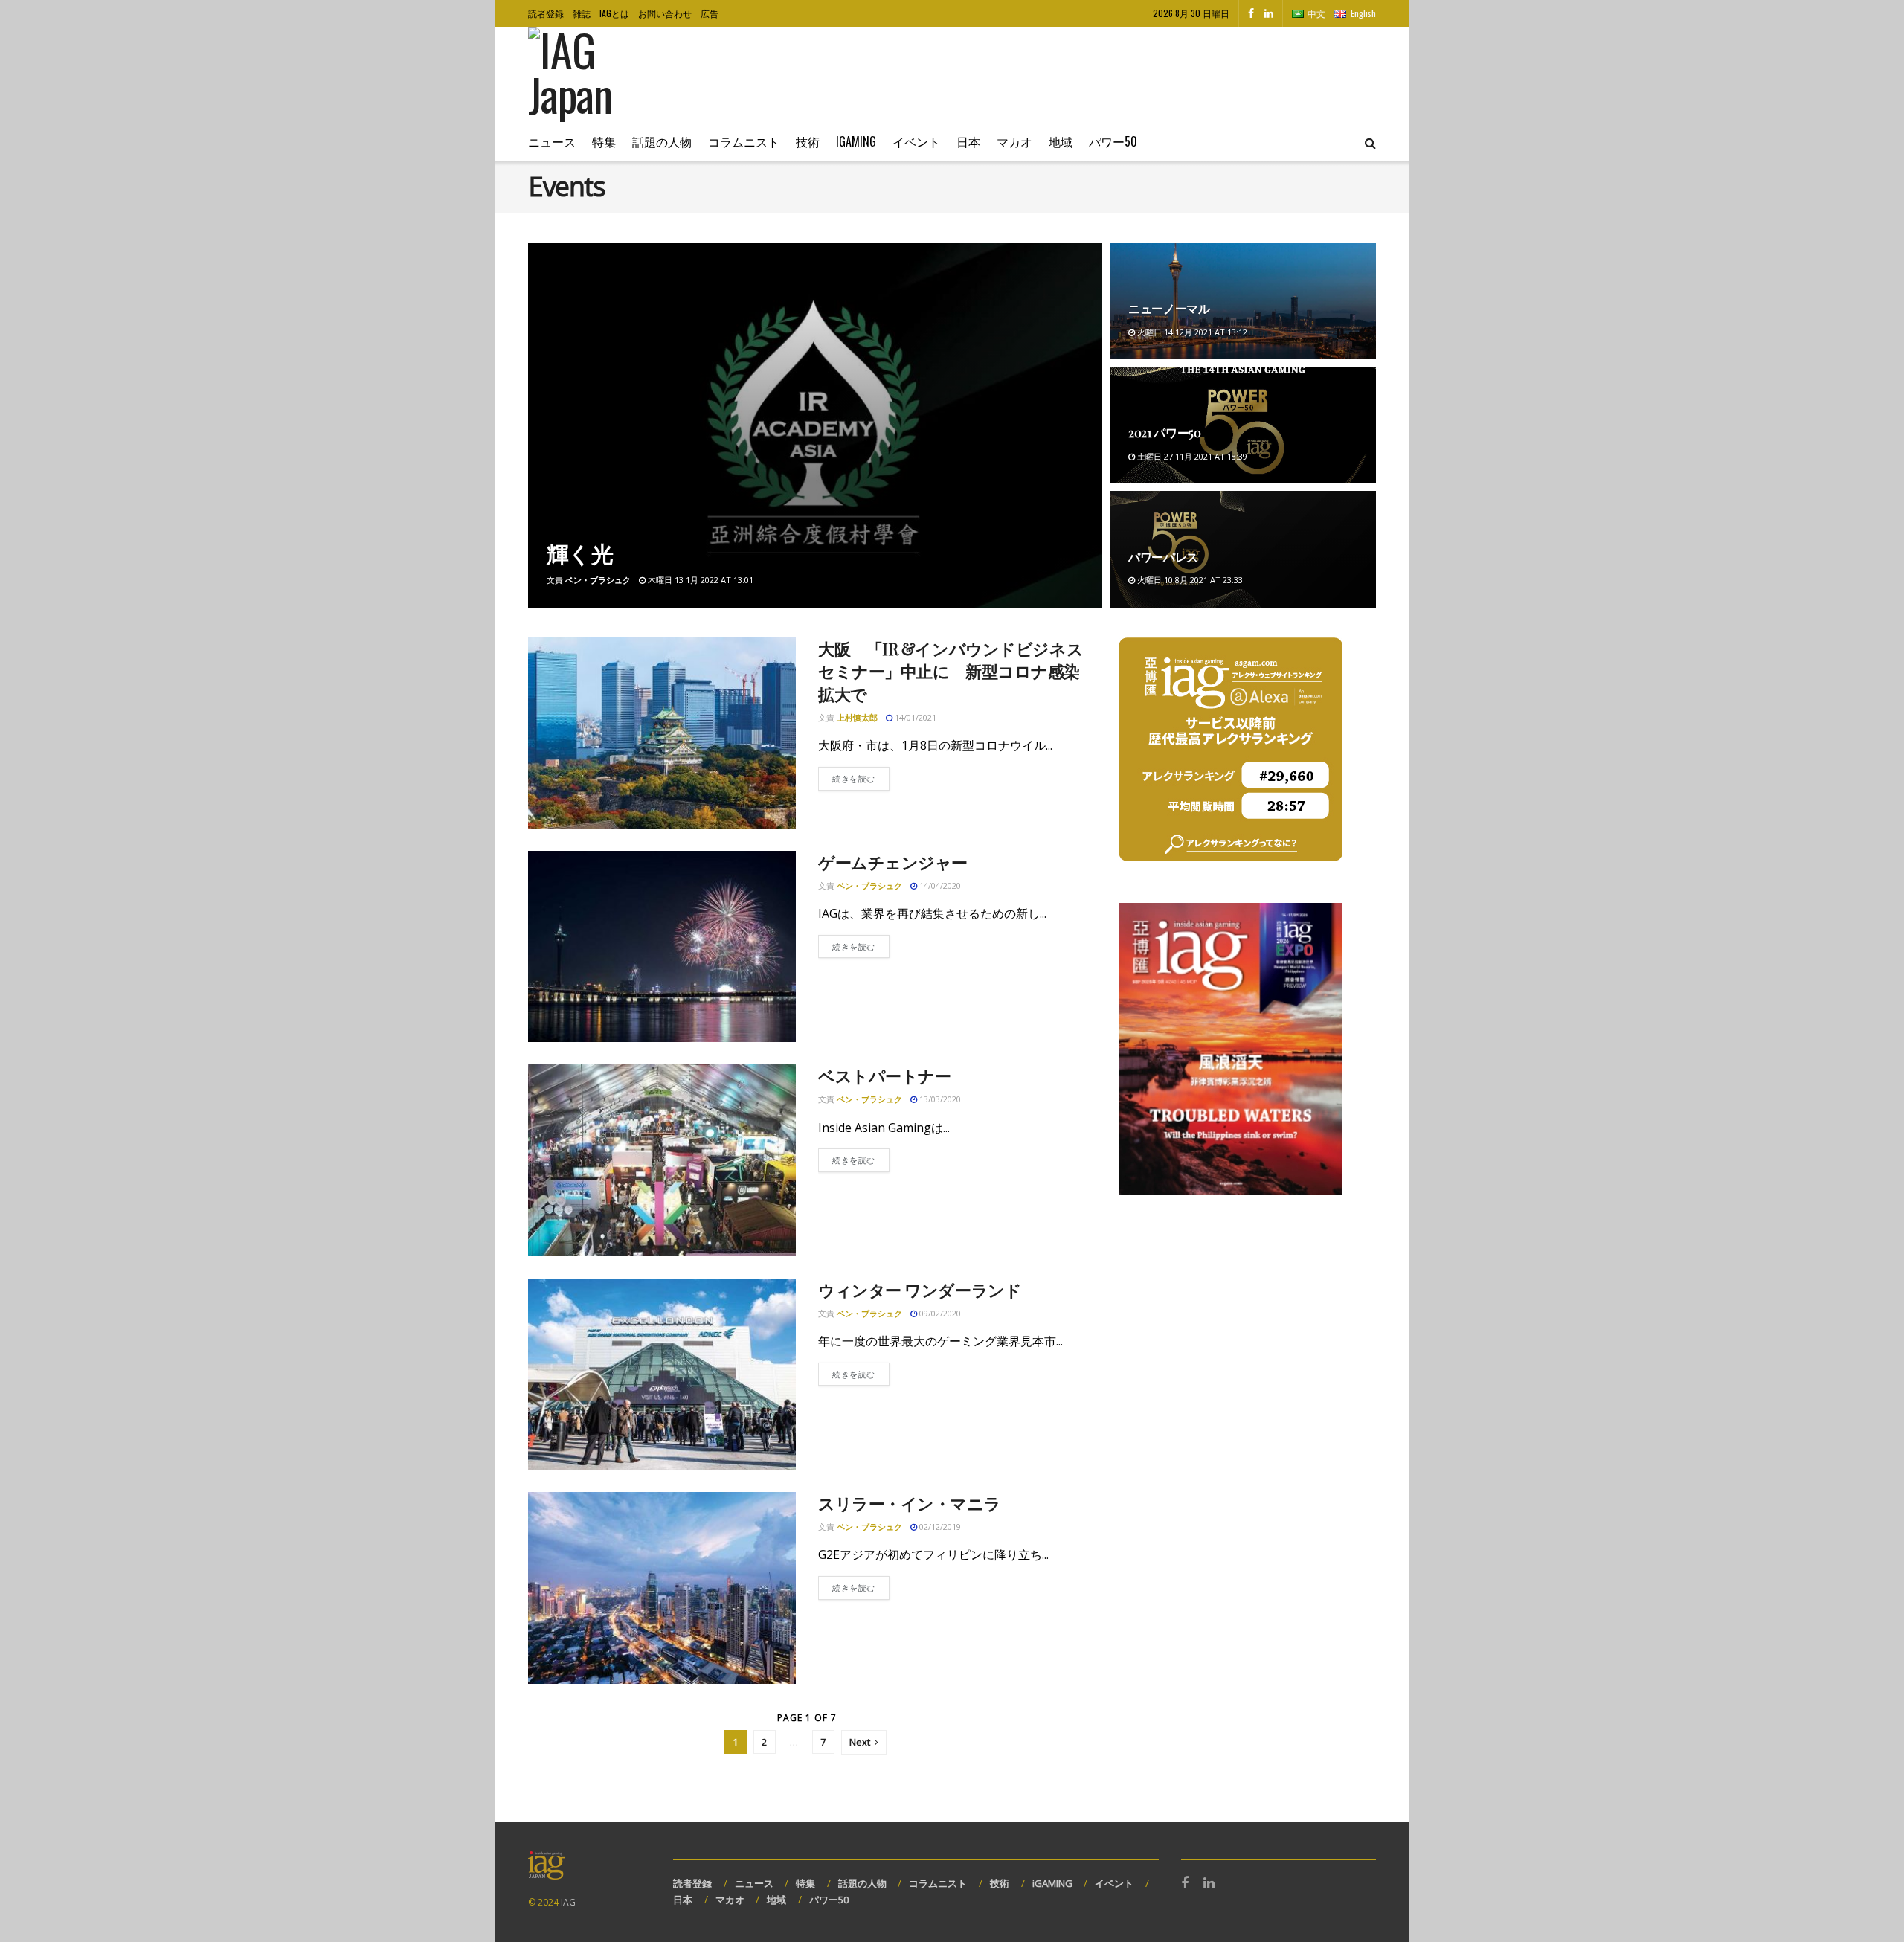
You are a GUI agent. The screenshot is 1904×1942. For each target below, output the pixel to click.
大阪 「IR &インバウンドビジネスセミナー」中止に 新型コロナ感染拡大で (951, 672)
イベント (916, 141)
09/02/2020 (939, 1313)
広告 (710, 13)
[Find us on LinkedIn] (1269, 13)
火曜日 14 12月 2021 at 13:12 (1191, 332)
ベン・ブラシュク (598, 580)
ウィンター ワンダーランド (920, 1290)
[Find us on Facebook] (1251, 13)
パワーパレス (1163, 557)
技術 (808, 141)
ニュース (552, 141)
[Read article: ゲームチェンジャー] (662, 946)
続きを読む (861, 778)
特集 (604, 141)
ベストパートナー (884, 1076)
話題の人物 (662, 141)
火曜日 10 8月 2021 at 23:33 (1189, 580)
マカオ (1014, 141)
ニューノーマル (1169, 308)
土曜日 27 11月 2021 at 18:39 (1191, 456)
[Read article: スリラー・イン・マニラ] (662, 1588)
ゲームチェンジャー (893, 862)
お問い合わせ (665, 13)
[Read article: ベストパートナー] (662, 1160)
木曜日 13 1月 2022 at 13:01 (699, 580)
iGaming (856, 141)
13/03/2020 (939, 1099)
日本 (968, 141)
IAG (568, 1902)
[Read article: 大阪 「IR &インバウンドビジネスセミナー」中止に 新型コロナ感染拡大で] (662, 733)
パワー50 (1113, 141)
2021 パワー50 (1165, 433)
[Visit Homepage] (592, 75)
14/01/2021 (914, 717)
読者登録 (546, 13)
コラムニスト (744, 141)
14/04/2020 (939, 885)
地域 (1061, 141)
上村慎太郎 (857, 717)
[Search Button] (1370, 142)
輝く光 (580, 553)
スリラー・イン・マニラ (909, 1503)
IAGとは (614, 13)
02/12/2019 (939, 1527)
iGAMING (1052, 1883)
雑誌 (582, 13)
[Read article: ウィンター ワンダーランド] (662, 1374)
